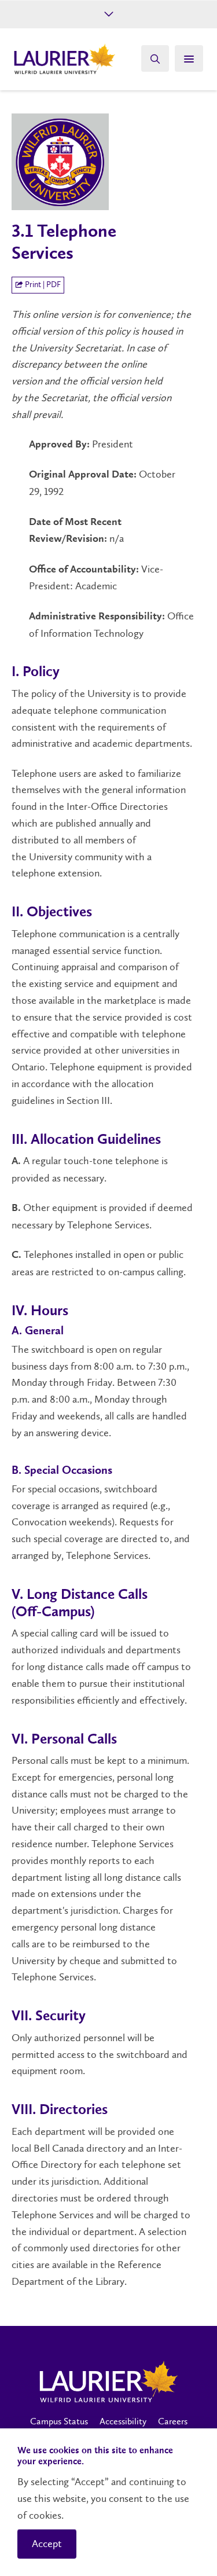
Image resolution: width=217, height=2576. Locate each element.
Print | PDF (42, 285)
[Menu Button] (189, 58)
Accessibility (123, 2421)
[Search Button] (155, 58)
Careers (173, 2421)
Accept (47, 2544)
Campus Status (59, 2421)
